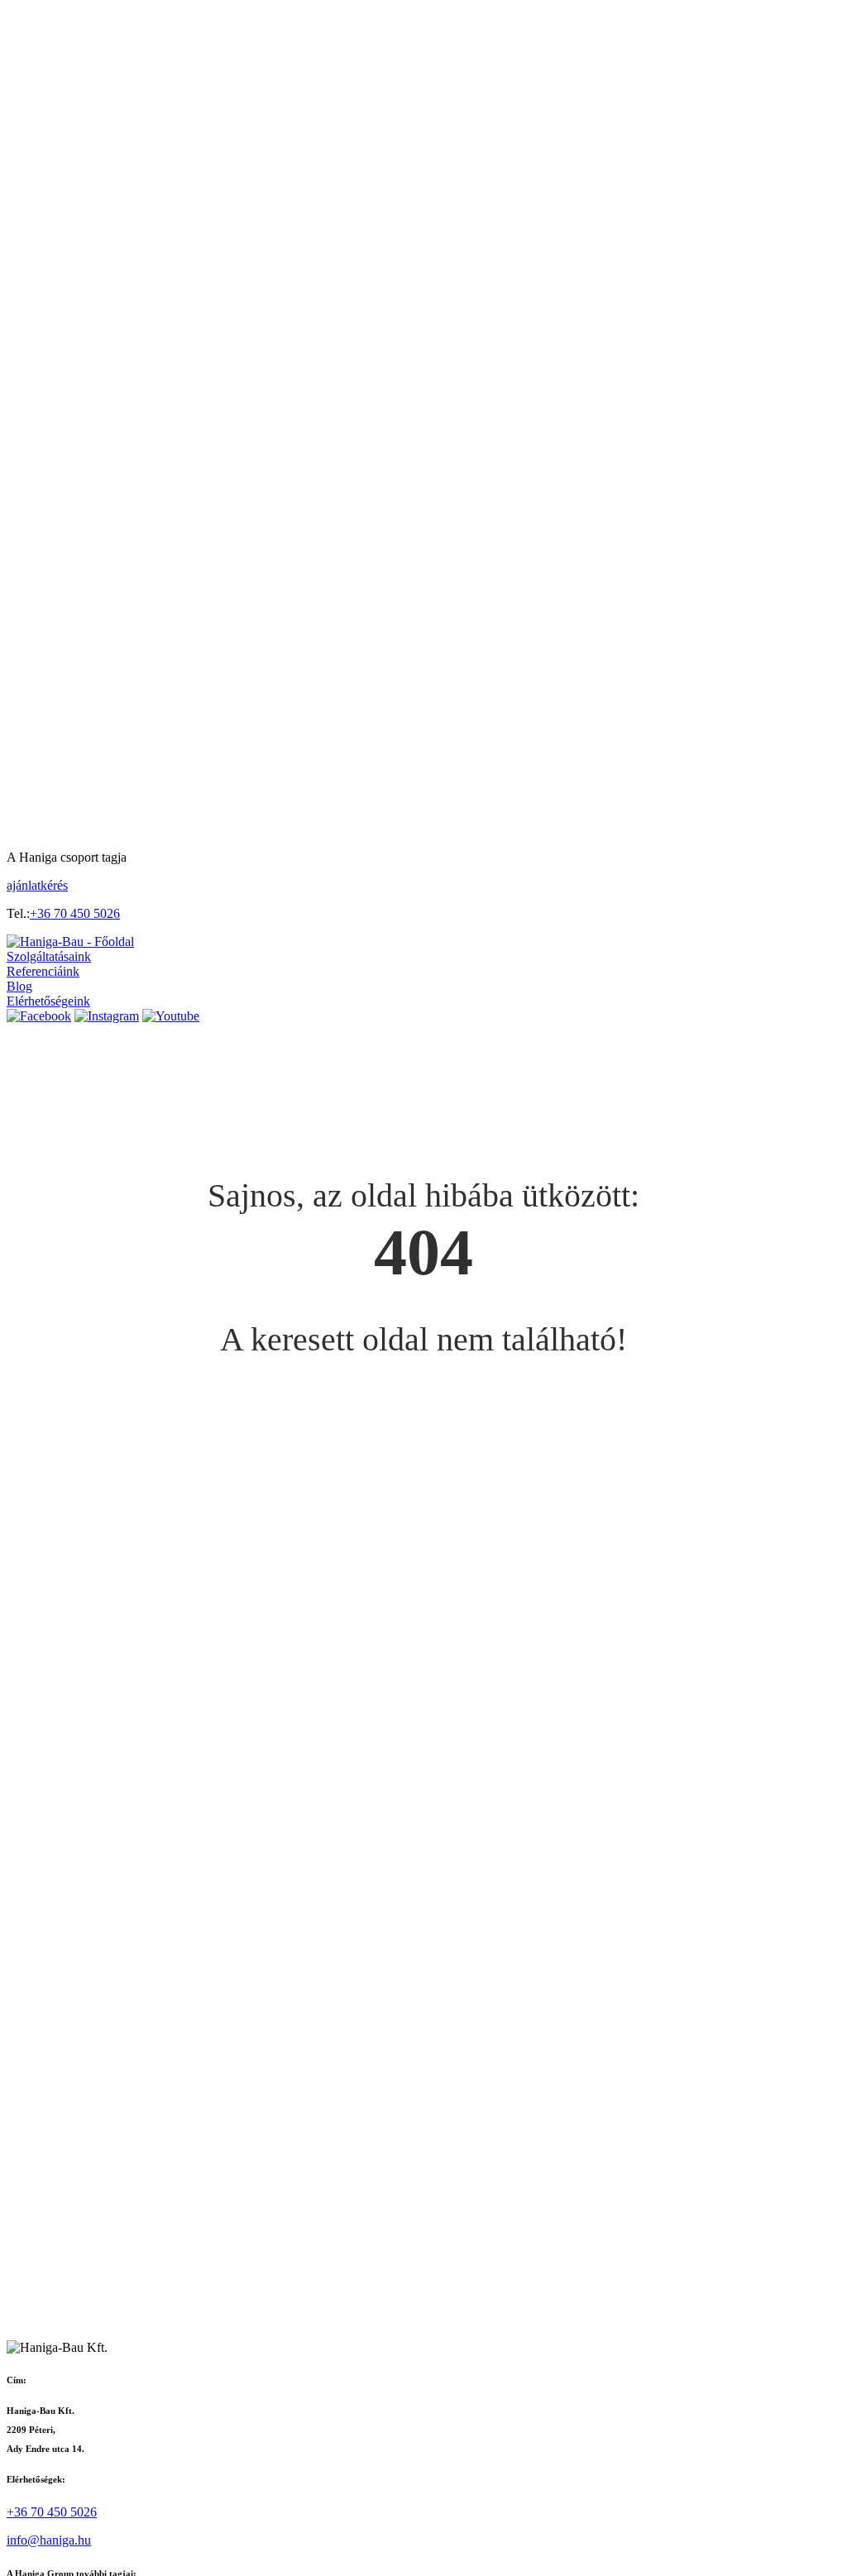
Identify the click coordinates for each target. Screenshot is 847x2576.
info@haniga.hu (49, 2540)
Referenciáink (43, 971)
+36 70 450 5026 (75, 913)
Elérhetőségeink (48, 1001)
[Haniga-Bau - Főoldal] (70, 942)
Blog (19, 986)
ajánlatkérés (37, 885)
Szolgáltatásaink (49, 956)
